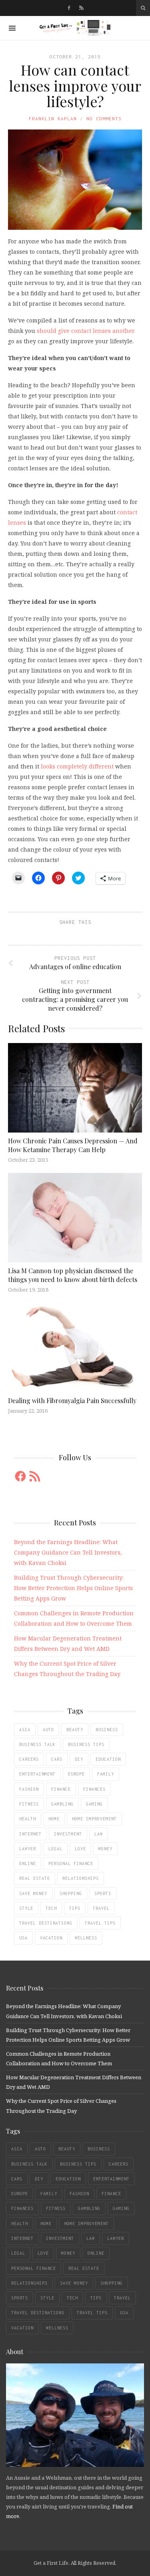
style (26, 1908)
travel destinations (46, 1923)
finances (94, 1789)
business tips (86, 1744)
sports (103, 1893)
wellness (86, 1938)
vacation (51, 1938)
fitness (29, 1804)
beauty (75, 1730)
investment (68, 1834)
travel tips (100, 1923)
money (105, 1849)
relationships (81, 1878)
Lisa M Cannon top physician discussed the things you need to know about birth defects (73, 1275)
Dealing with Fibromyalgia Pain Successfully (72, 1400)
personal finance (71, 1863)
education (108, 1759)
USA (23, 1938)
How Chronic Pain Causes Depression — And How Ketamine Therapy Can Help (73, 1145)
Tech (51, 1908)
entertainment (37, 1774)
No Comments (104, 118)
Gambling (62, 1804)
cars (57, 1759)
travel (101, 1908)
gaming (94, 1804)
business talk (37, 1744)
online (28, 1863)
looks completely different (77, 766)
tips (75, 1908)
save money (33, 1893)
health (28, 1819)
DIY (79, 1759)
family (106, 1774)
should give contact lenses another (86, 331)
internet (30, 1834)
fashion (29, 1789)
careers (29, 1759)
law (99, 1834)
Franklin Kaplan (53, 118)
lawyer (28, 1849)
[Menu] (12, 28)
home (54, 1819)
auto (48, 1730)
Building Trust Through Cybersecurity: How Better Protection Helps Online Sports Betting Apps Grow (73, 1588)
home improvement (94, 1819)
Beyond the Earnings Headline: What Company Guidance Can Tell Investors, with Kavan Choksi (68, 1552)
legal (55, 1849)
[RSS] (81, 8)
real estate (35, 1878)
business (107, 1730)
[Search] (143, 8)
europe (76, 1774)
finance (61, 1789)
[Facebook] (69, 8)
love (80, 1849)
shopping (71, 1893)
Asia (25, 1730)
